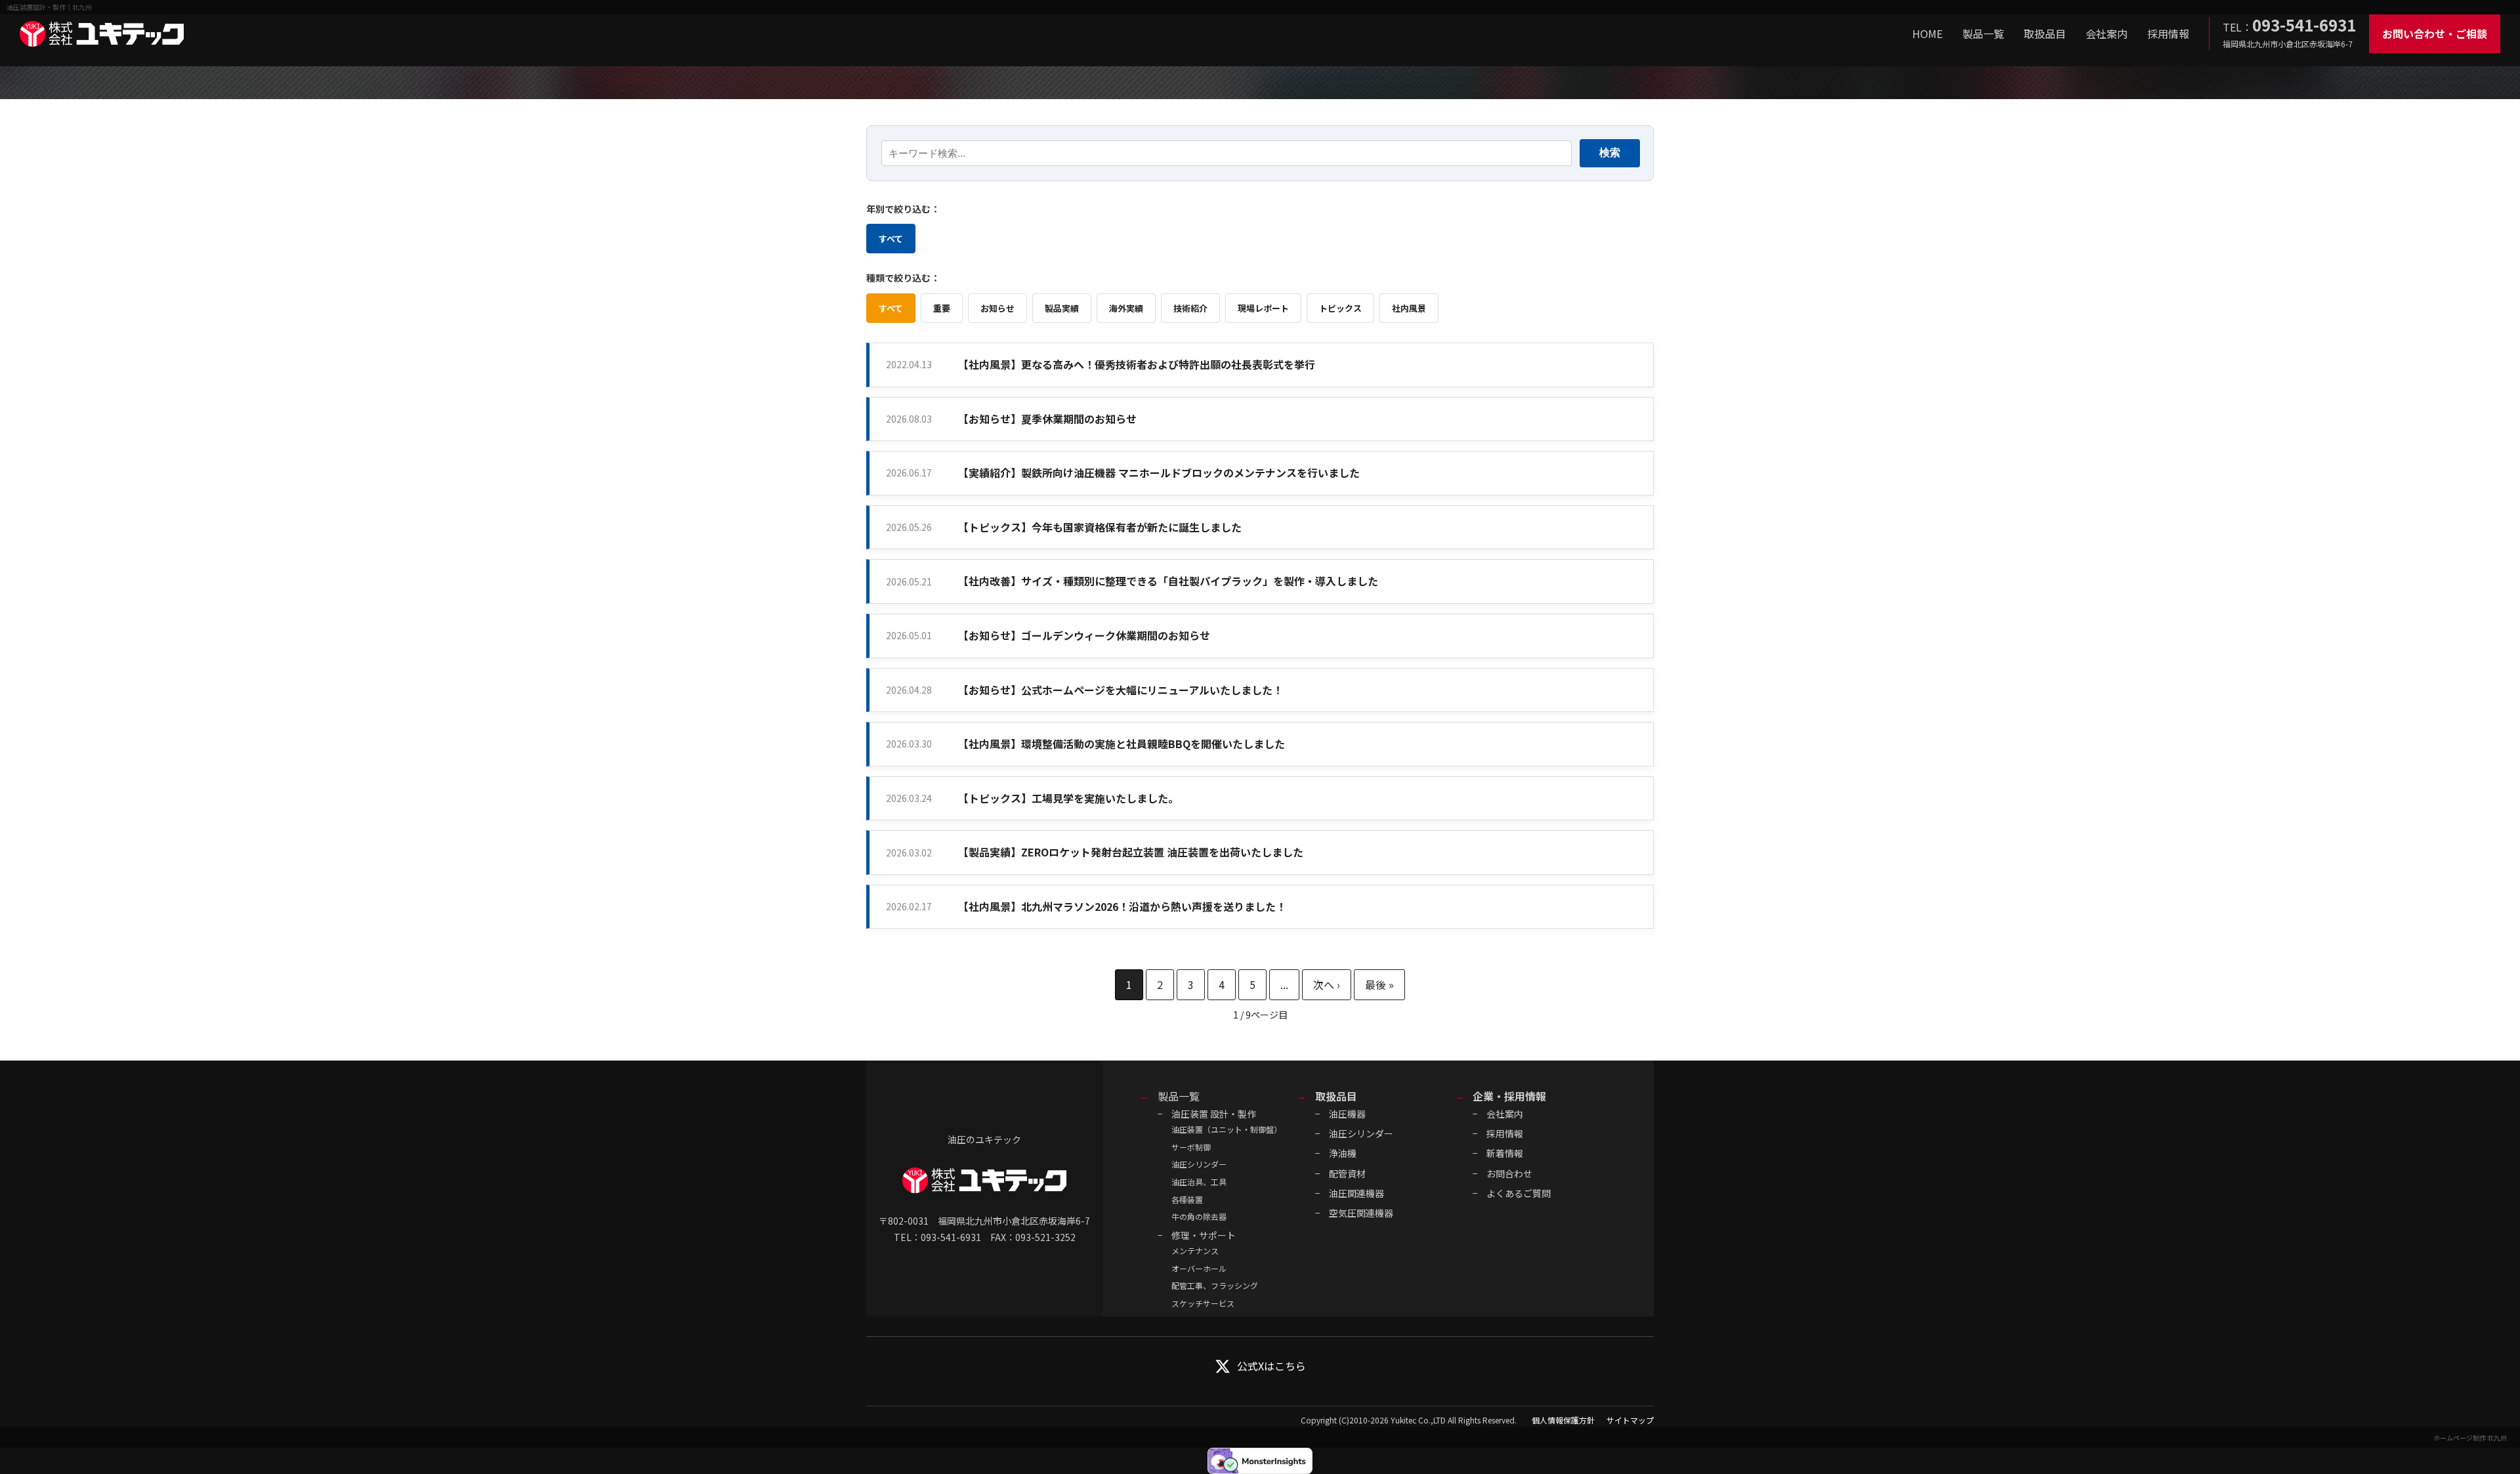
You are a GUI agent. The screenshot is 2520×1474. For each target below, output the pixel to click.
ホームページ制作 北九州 (2470, 1438)
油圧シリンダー (1199, 1164)
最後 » (1379, 985)
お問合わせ (1509, 1173)
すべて (891, 239)
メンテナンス (1195, 1251)
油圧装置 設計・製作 (1214, 1114)
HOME (1927, 33)
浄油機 (1343, 1153)
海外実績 (1126, 308)
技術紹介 (1190, 308)
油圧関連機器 (1356, 1193)
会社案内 (2107, 33)
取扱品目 (2045, 33)
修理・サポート (1204, 1235)
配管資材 (1347, 1173)
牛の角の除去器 (1199, 1216)
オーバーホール (1199, 1268)
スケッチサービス (1203, 1303)
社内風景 (1409, 308)
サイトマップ (1630, 1420)
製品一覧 (1983, 33)
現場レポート (1263, 308)
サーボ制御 (1191, 1147)
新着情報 (1505, 1153)
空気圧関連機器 (1361, 1213)
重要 (942, 308)
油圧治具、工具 (1199, 1182)
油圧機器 (1347, 1114)
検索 (1610, 153)
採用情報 (2168, 33)
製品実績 (1062, 308)
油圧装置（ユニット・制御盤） (1227, 1129)
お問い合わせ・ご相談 (2435, 33)
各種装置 (1187, 1199)
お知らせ (997, 308)
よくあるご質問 (1519, 1193)
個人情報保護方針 (1563, 1420)
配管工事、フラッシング (1215, 1285)
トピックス (1340, 308)
